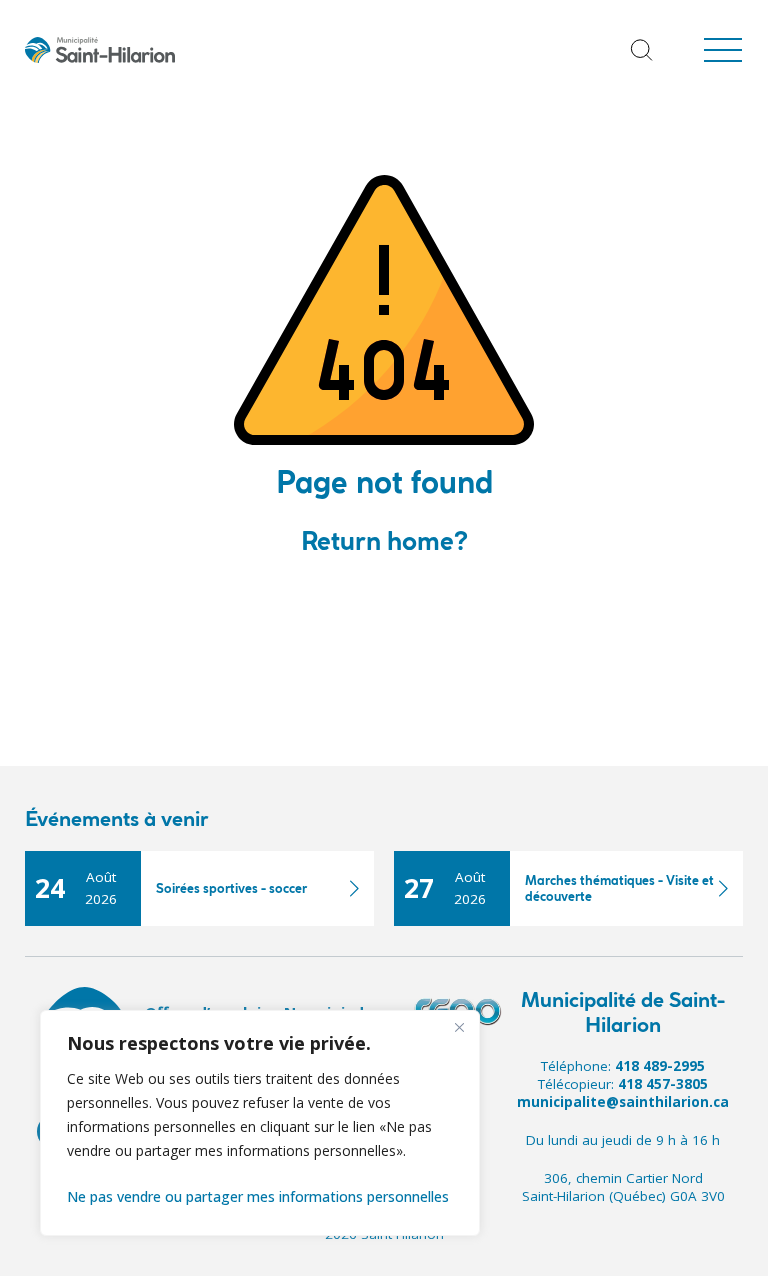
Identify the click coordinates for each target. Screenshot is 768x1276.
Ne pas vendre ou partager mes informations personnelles (258, 1196)
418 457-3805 (663, 1084)
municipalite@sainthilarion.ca (623, 1102)
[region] (260, 1123)
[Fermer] (459, 1027)
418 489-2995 (660, 1066)
